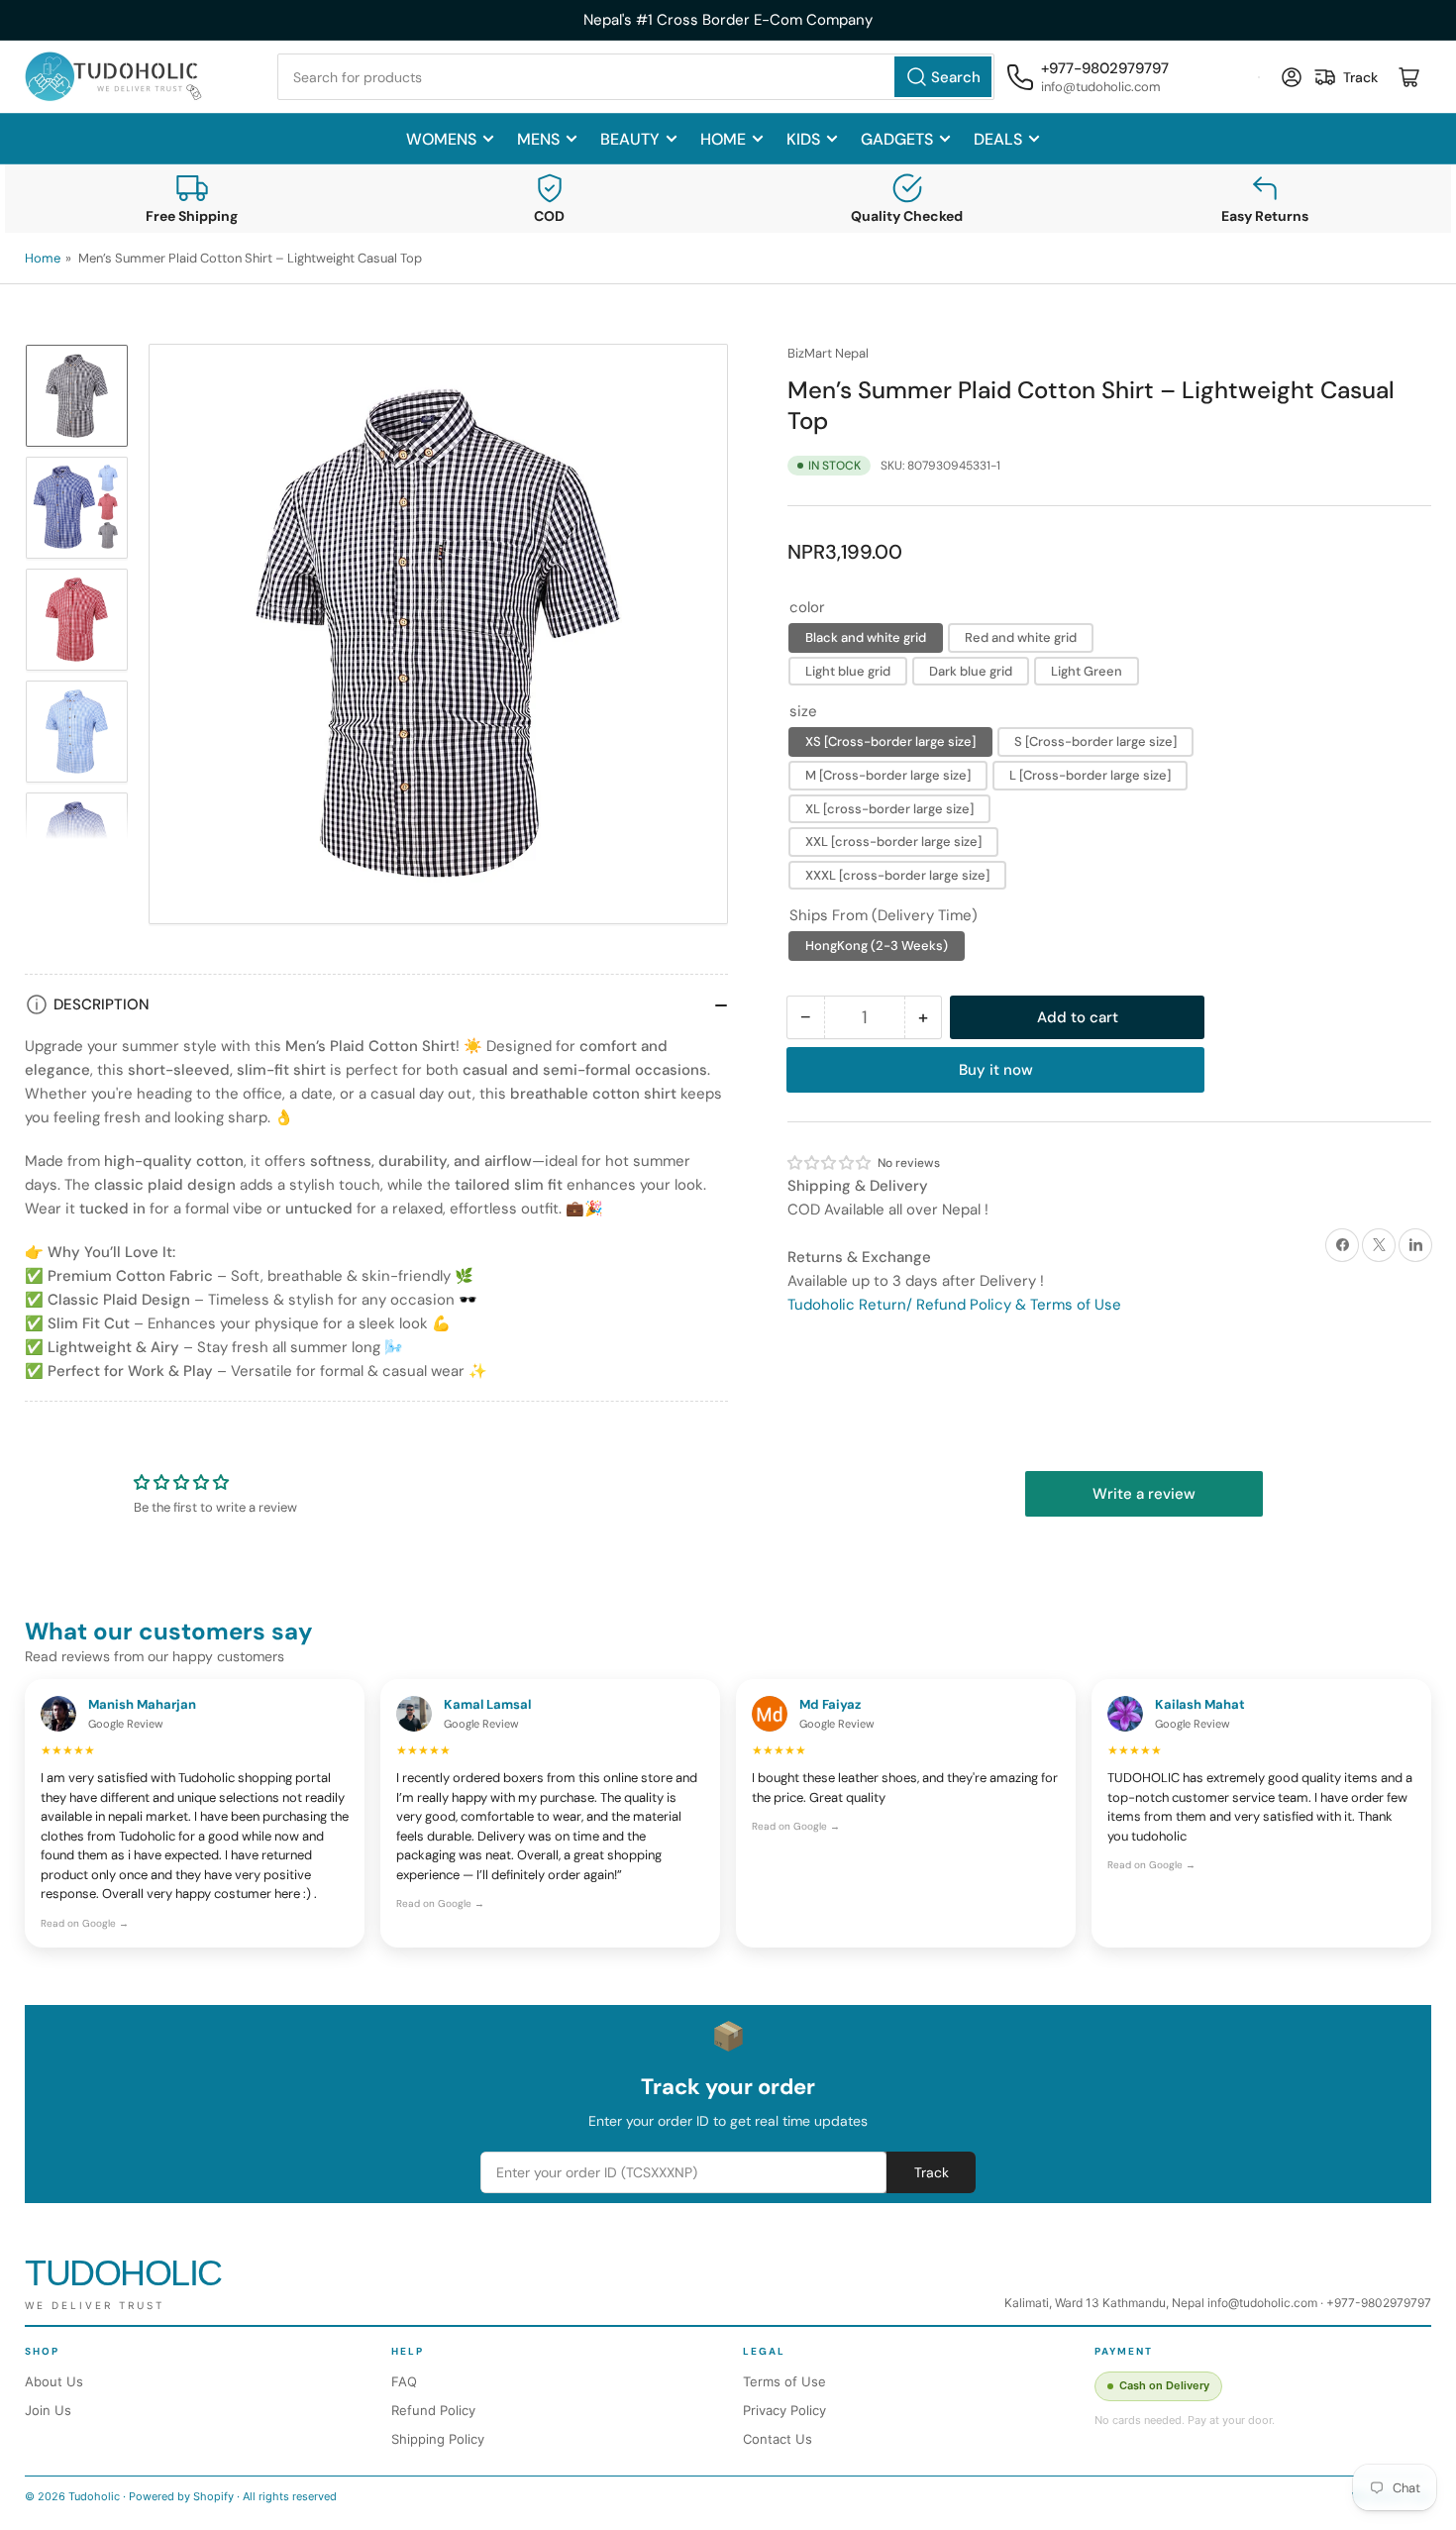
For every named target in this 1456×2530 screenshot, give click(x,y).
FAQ (404, 2381)
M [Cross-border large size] (888, 775)
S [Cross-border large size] (1095, 741)
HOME (723, 139)
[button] (830, 1163)
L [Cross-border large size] (1090, 775)
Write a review (1144, 1494)
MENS (538, 139)
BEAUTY (630, 139)
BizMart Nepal (828, 353)
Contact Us (778, 2439)
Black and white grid (866, 637)
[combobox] (636, 77)
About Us (54, 2381)
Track (932, 2172)
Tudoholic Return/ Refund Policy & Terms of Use (954, 1305)
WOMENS (441, 139)
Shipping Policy (438, 2439)
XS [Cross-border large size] (890, 741)
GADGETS (897, 139)
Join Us (48, 2410)
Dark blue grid (971, 671)
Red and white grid (1021, 637)
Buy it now (996, 1070)
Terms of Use (784, 2381)
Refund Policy (433, 2410)
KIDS (803, 139)
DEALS (998, 139)
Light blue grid (848, 671)
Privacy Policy (784, 2410)
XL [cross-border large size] (889, 808)
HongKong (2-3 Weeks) (877, 946)
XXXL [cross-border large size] (897, 875)
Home (43, 258)
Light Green (1087, 671)
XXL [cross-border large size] (893, 842)
